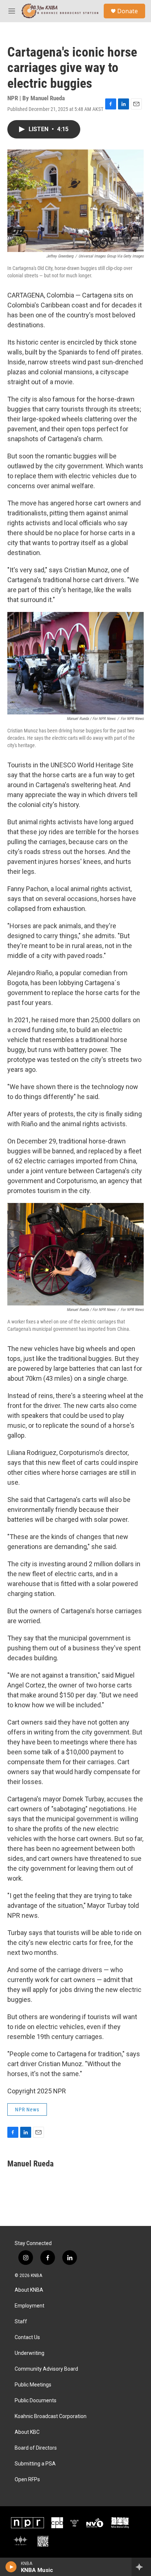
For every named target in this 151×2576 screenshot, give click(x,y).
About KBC (27, 2432)
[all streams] (141, 2567)
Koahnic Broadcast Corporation (51, 2416)
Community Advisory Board (46, 2369)
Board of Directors (36, 2448)
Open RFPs (27, 2480)
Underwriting (30, 2353)
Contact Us (27, 2337)
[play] (11, 2567)
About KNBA (29, 2290)
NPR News (27, 2110)
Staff (21, 2322)
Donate (128, 11)
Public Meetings (33, 2385)
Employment (30, 2306)
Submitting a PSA (35, 2464)
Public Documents (36, 2401)
